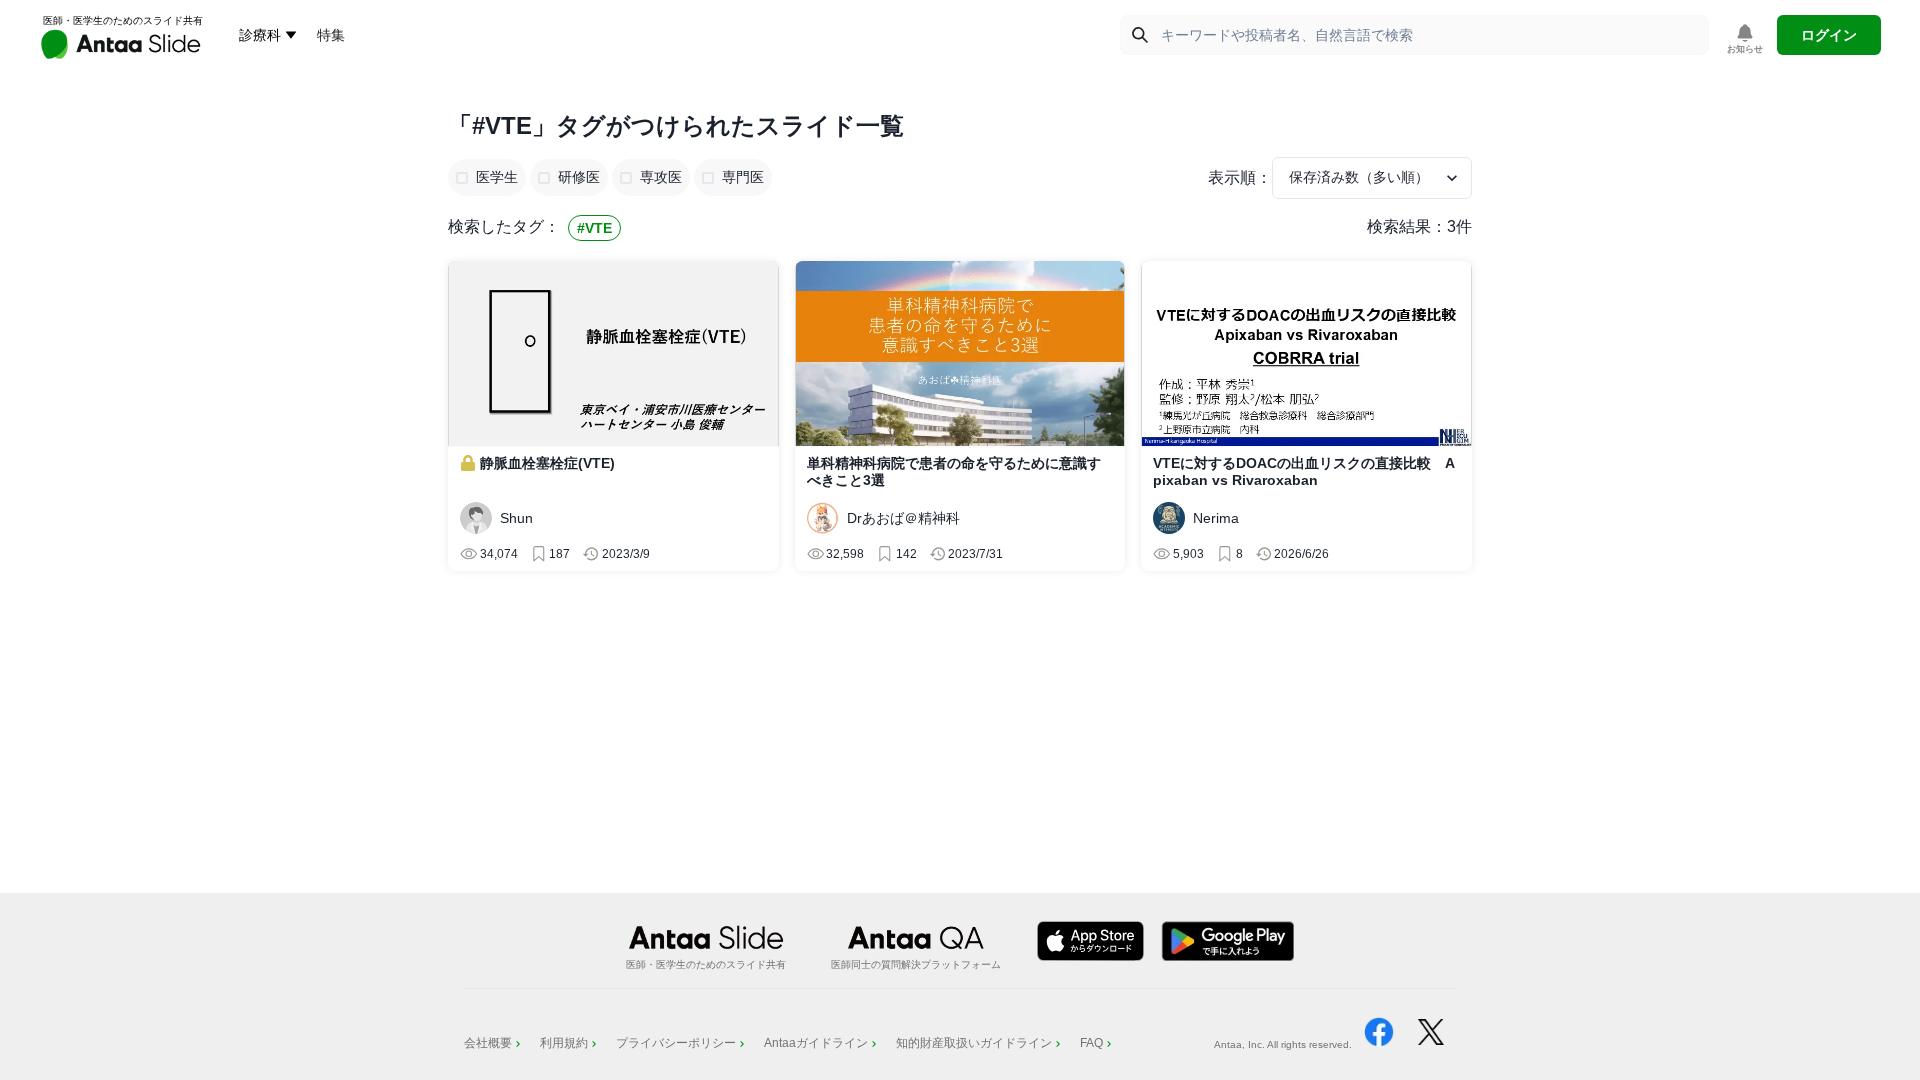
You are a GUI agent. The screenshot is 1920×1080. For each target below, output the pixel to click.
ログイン (1829, 35)
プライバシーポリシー (676, 1043)
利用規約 (564, 1043)
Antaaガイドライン (816, 1043)
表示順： (1240, 177)
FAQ (1091, 1043)
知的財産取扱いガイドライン (974, 1043)
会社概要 (488, 1043)
